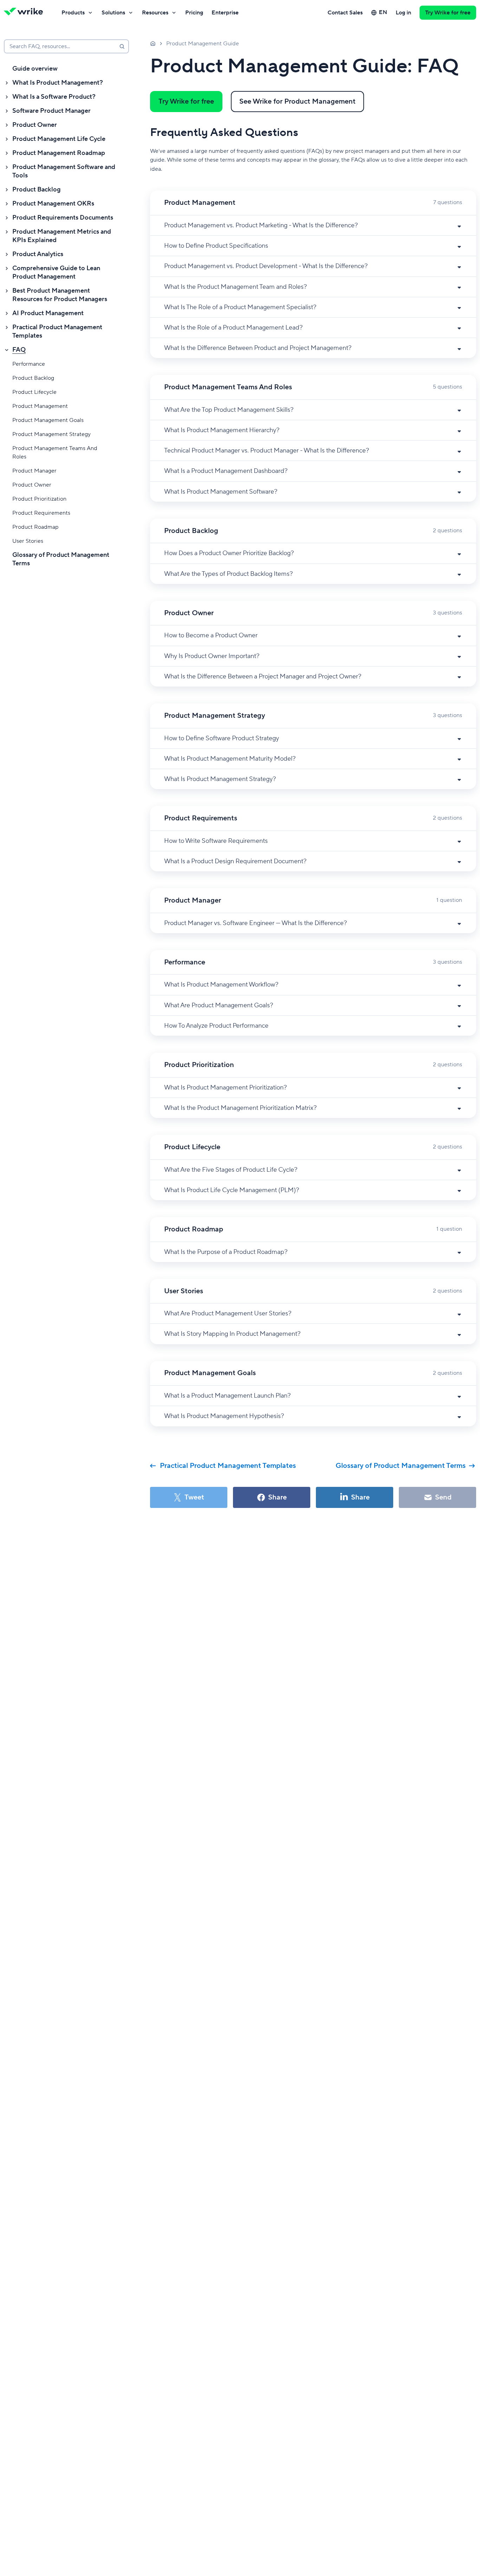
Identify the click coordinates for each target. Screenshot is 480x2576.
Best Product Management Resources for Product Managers (60, 295)
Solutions (113, 13)
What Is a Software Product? (54, 97)
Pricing (194, 13)
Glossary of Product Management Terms (61, 559)
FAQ (19, 350)
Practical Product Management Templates (57, 331)
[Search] (122, 46)
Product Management (40, 406)
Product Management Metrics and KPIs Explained (62, 236)
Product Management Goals (48, 420)
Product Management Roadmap (59, 153)
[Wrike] (26, 13)
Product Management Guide (203, 44)
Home (153, 43)
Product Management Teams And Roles (55, 453)
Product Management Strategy (51, 434)
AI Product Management (48, 313)
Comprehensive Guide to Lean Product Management (56, 272)
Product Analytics (38, 254)
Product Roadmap (35, 527)
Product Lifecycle (34, 392)
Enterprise (225, 13)
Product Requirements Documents (63, 218)
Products (73, 13)
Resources (155, 13)
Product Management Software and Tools (64, 171)
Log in (403, 13)
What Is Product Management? (58, 83)
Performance (29, 364)
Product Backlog (37, 190)
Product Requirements (41, 513)
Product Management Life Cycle (59, 139)
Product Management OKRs (53, 204)
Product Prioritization (39, 499)
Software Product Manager (51, 111)
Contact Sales (345, 13)
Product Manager (34, 471)
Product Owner (35, 125)
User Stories (28, 541)
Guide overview (35, 69)
